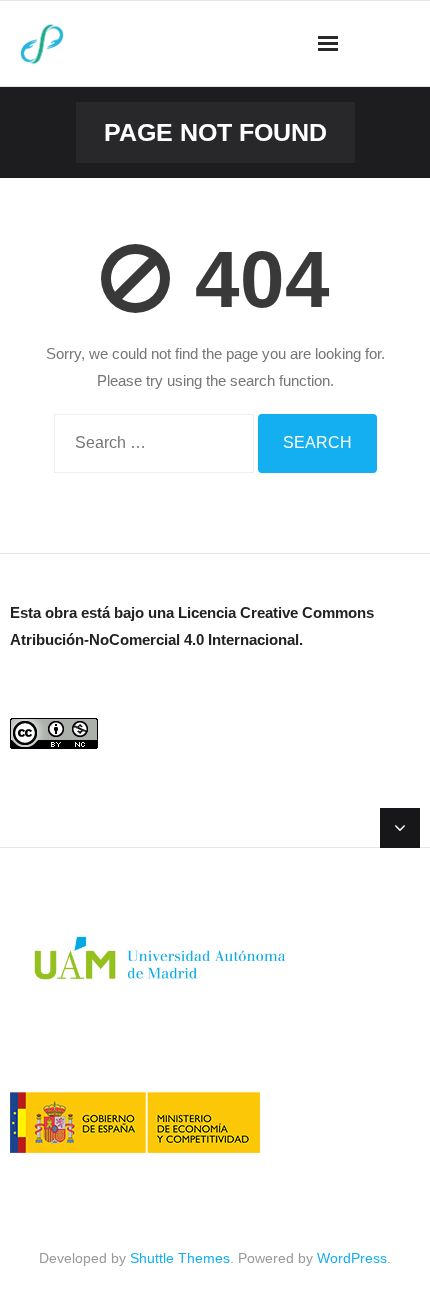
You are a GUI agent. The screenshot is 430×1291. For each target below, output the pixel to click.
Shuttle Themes (180, 1258)
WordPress (352, 1258)
